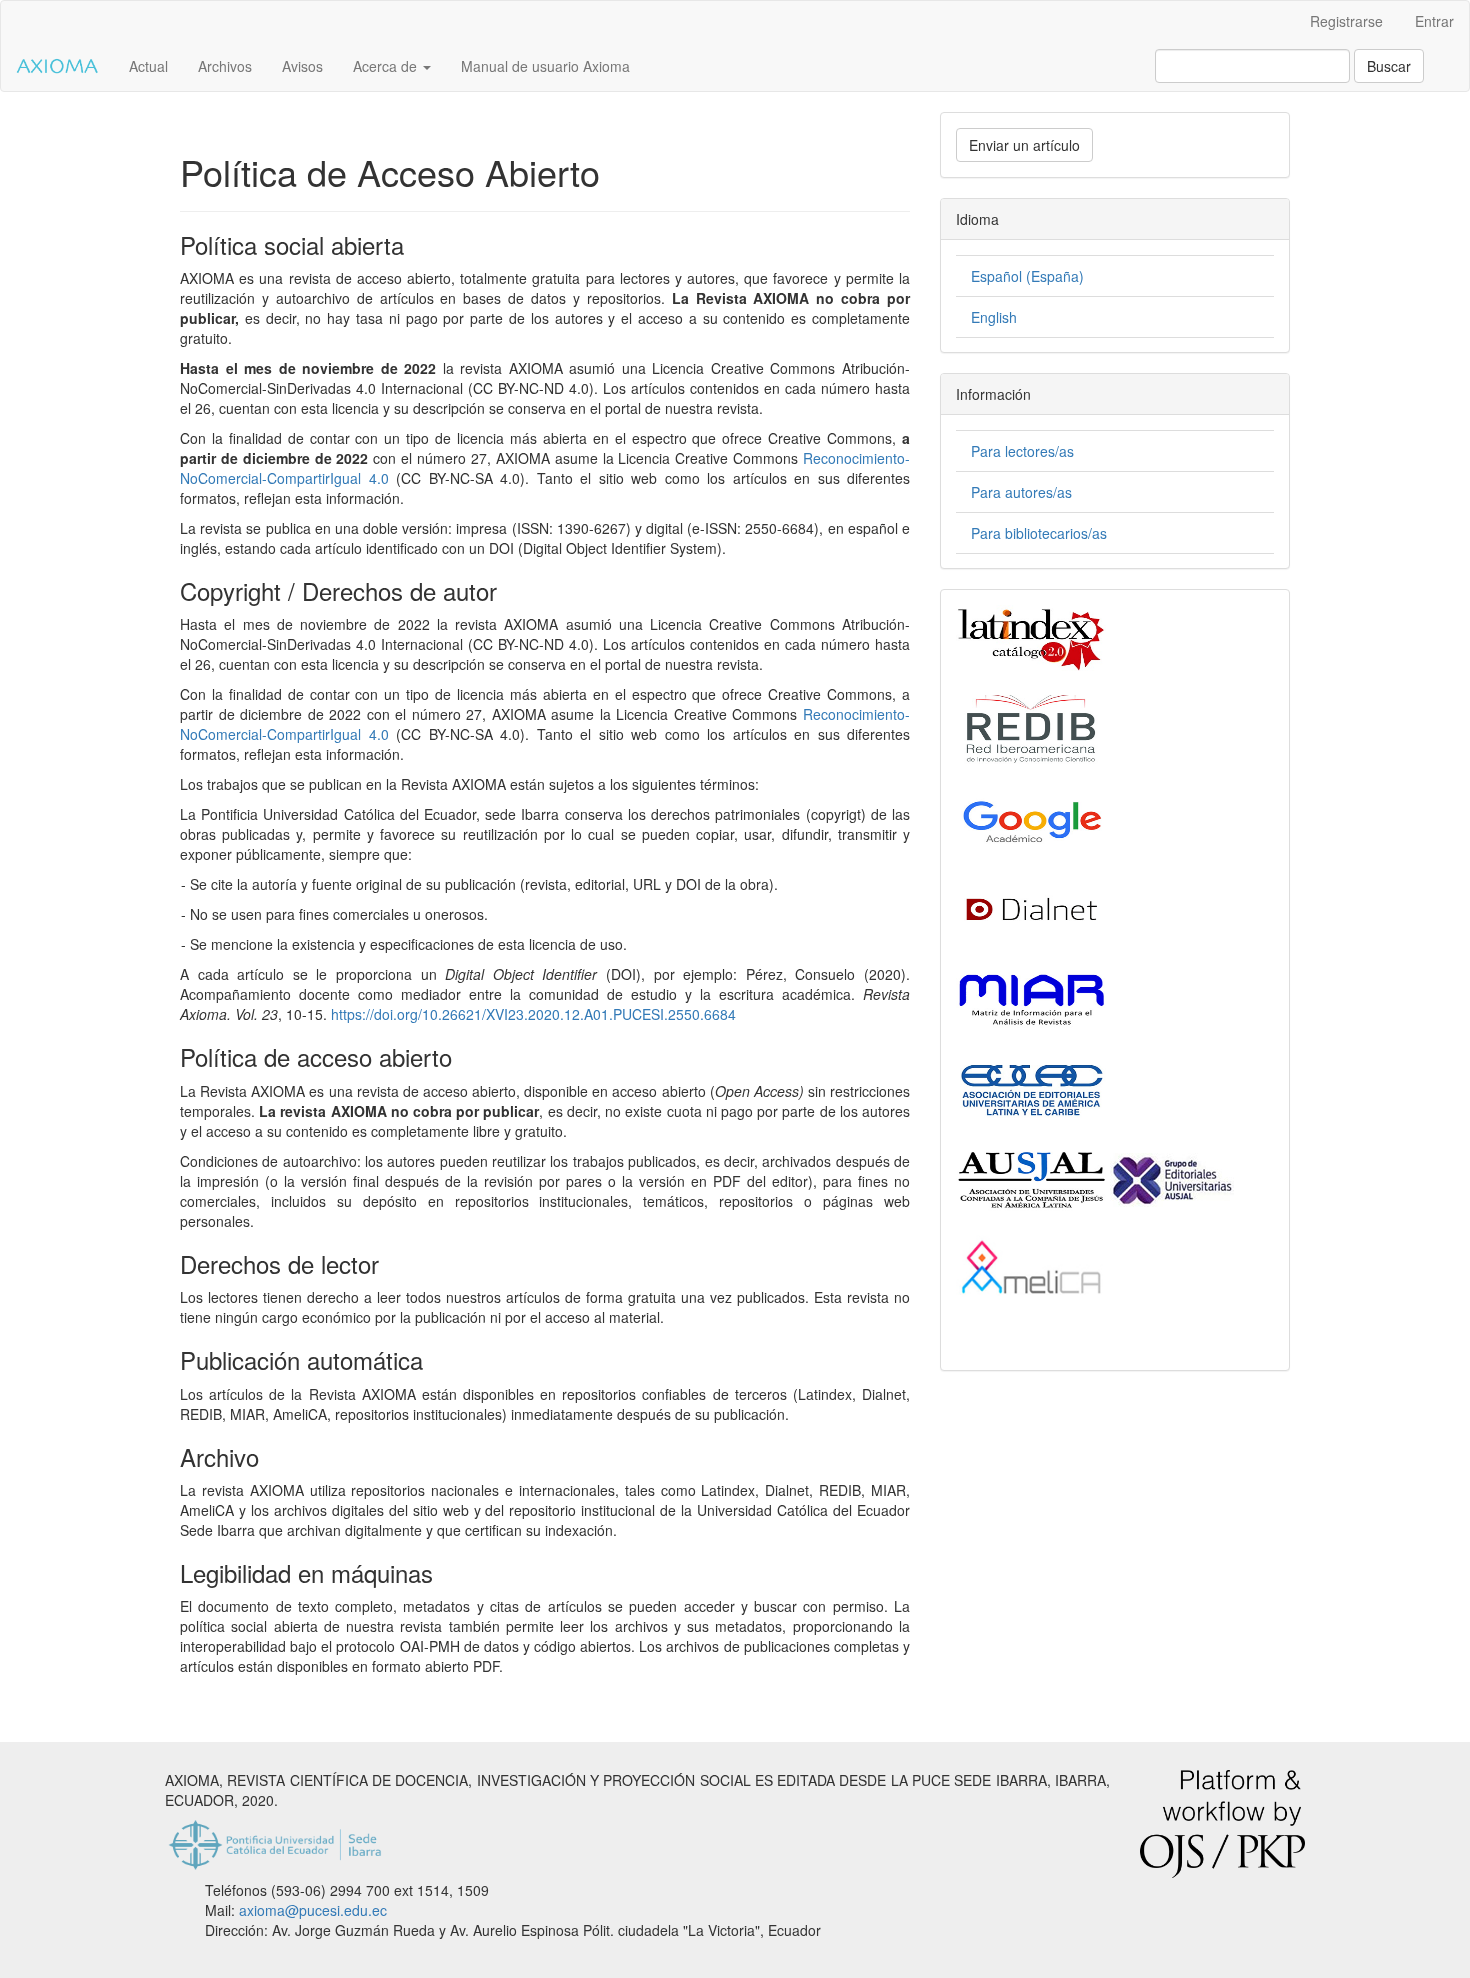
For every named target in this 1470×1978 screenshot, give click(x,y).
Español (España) (1027, 276)
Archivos (225, 66)
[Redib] (1031, 728)
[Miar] (1031, 998)
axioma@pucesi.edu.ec (313, 1910)
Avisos (302, 66)
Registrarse (1346, 21)
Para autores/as (1021, 492)
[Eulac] (1031, 1088)
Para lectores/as (1022, 451)
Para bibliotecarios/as (1039, 533)
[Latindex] (1031, 638)
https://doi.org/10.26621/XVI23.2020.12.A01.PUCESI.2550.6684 (533, 1014)
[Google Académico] (1031, 818)
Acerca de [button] (387, 66)
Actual (148, 66)
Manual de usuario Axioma (545, 66)
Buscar (1389, 66)
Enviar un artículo (1024, 145)
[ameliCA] (1031, 1268)
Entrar (1434, 21)
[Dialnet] (1031, 908)
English (994, 317)
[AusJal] (1095, 1178)
